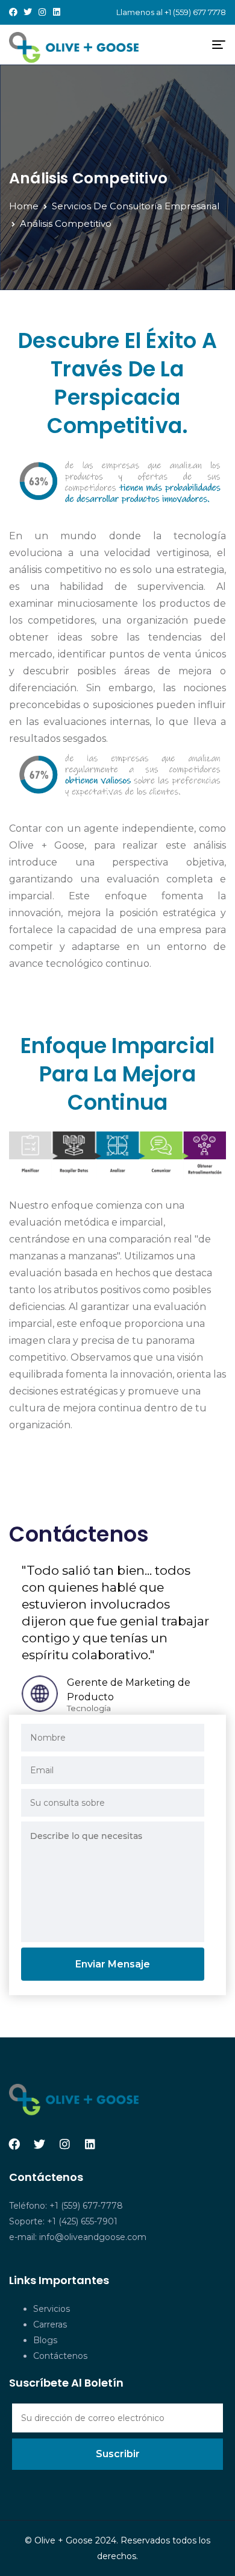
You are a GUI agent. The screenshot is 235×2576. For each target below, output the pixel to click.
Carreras (50, 2324)
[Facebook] (13, 12)
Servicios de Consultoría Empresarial (136, 206)
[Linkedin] (57, 12)
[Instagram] (42, 12)
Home (24, 206)
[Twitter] (28, 12)
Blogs (45, 2340)
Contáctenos (60, 2356)
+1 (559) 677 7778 (195, 12)
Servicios (52, 2309)
